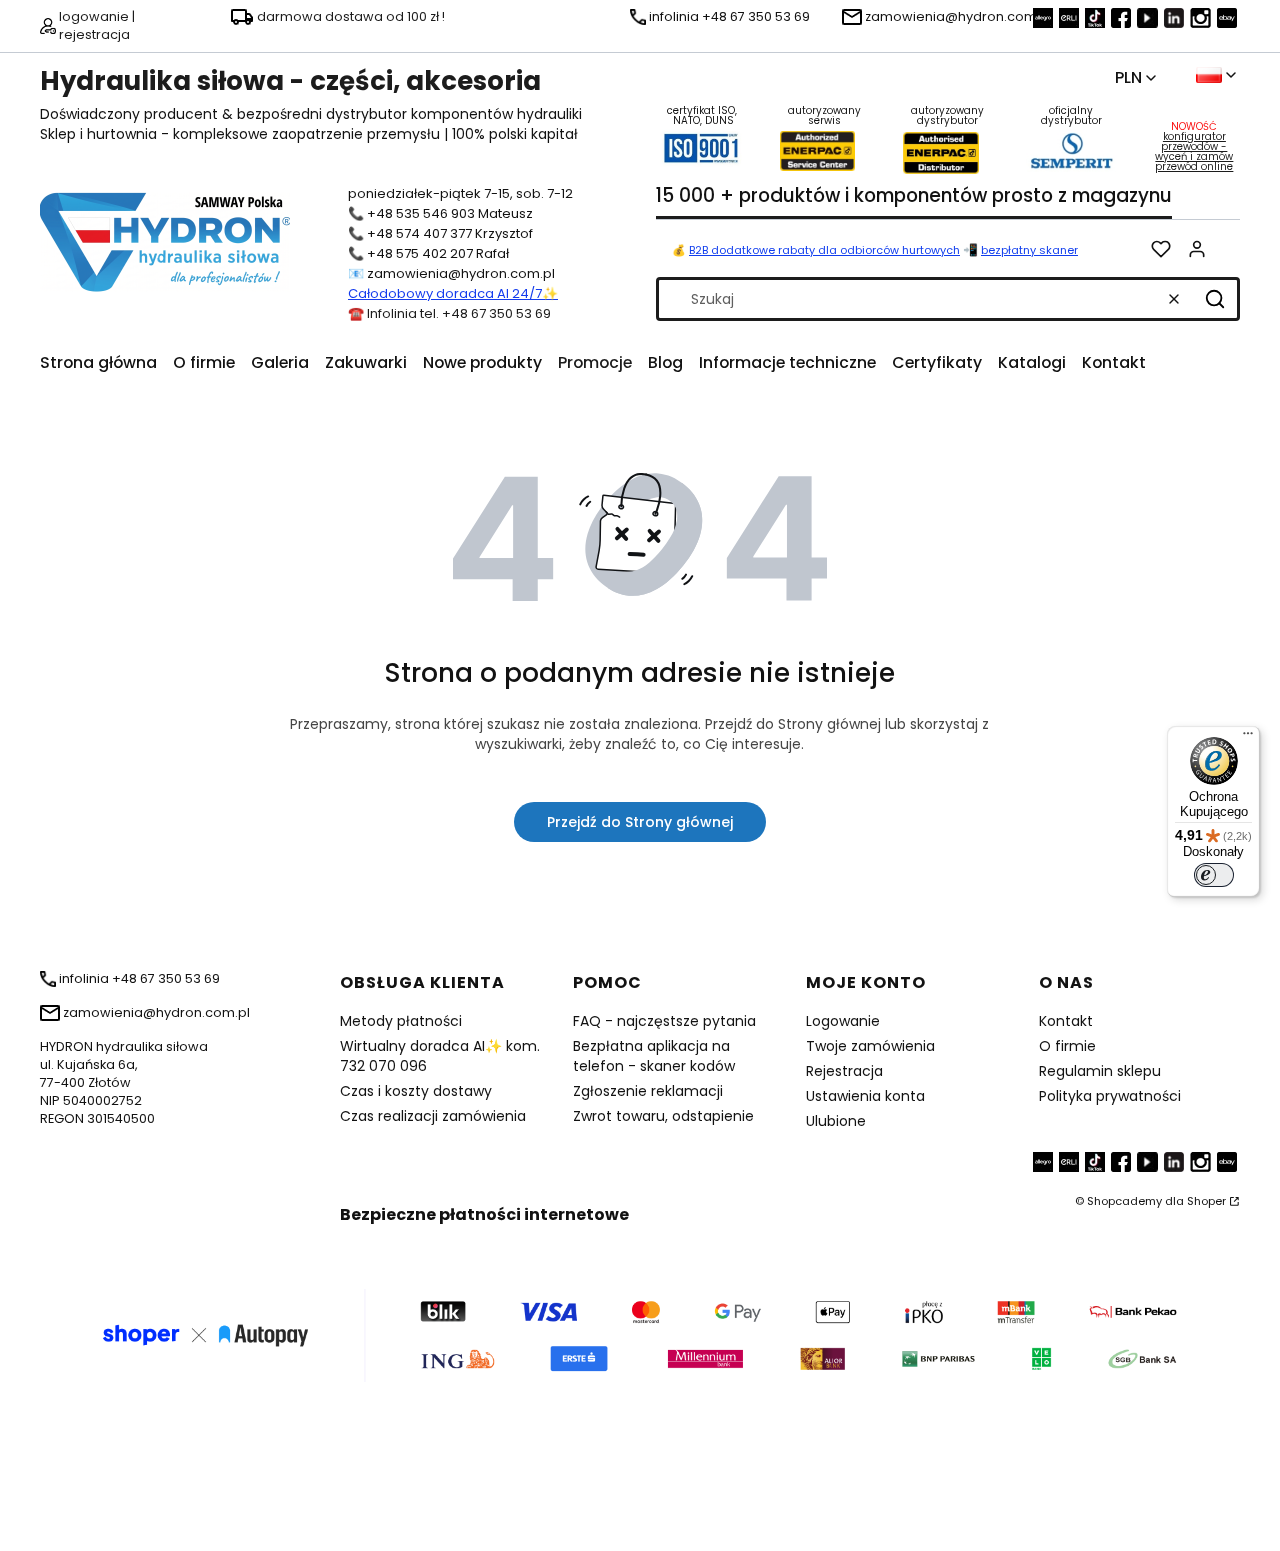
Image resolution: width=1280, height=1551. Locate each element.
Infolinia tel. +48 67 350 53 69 (459, 313)
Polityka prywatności (1110, 1096)
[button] (1215, 299)
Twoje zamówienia (870, 1046)
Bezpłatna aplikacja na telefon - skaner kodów (654, 1056)
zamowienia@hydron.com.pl (461, 273)
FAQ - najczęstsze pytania (664, 1021)
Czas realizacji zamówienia (433, 1116)
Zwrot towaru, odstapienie (663, 1116)
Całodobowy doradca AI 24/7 (445, 293)
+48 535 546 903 (421, 213)
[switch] (1214, 875)
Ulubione (836, 1121)
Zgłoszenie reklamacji (648, 1091)
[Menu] (1248, 738)
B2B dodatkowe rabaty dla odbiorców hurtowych (824, 250)
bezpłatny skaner (1029, 250)
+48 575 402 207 (420, 253)
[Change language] (1216, 75)
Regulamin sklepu (1100, 1071)
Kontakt (1066, 1021)
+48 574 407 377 (419, 233)
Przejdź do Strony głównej (640, 822)
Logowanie (843, 1021)
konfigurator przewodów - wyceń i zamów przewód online (1194, 151)
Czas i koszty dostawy (416, 1091)
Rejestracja (844, 1071)
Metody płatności (401, 1021)
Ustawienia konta (865, 1096)
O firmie (1067, 1046)
